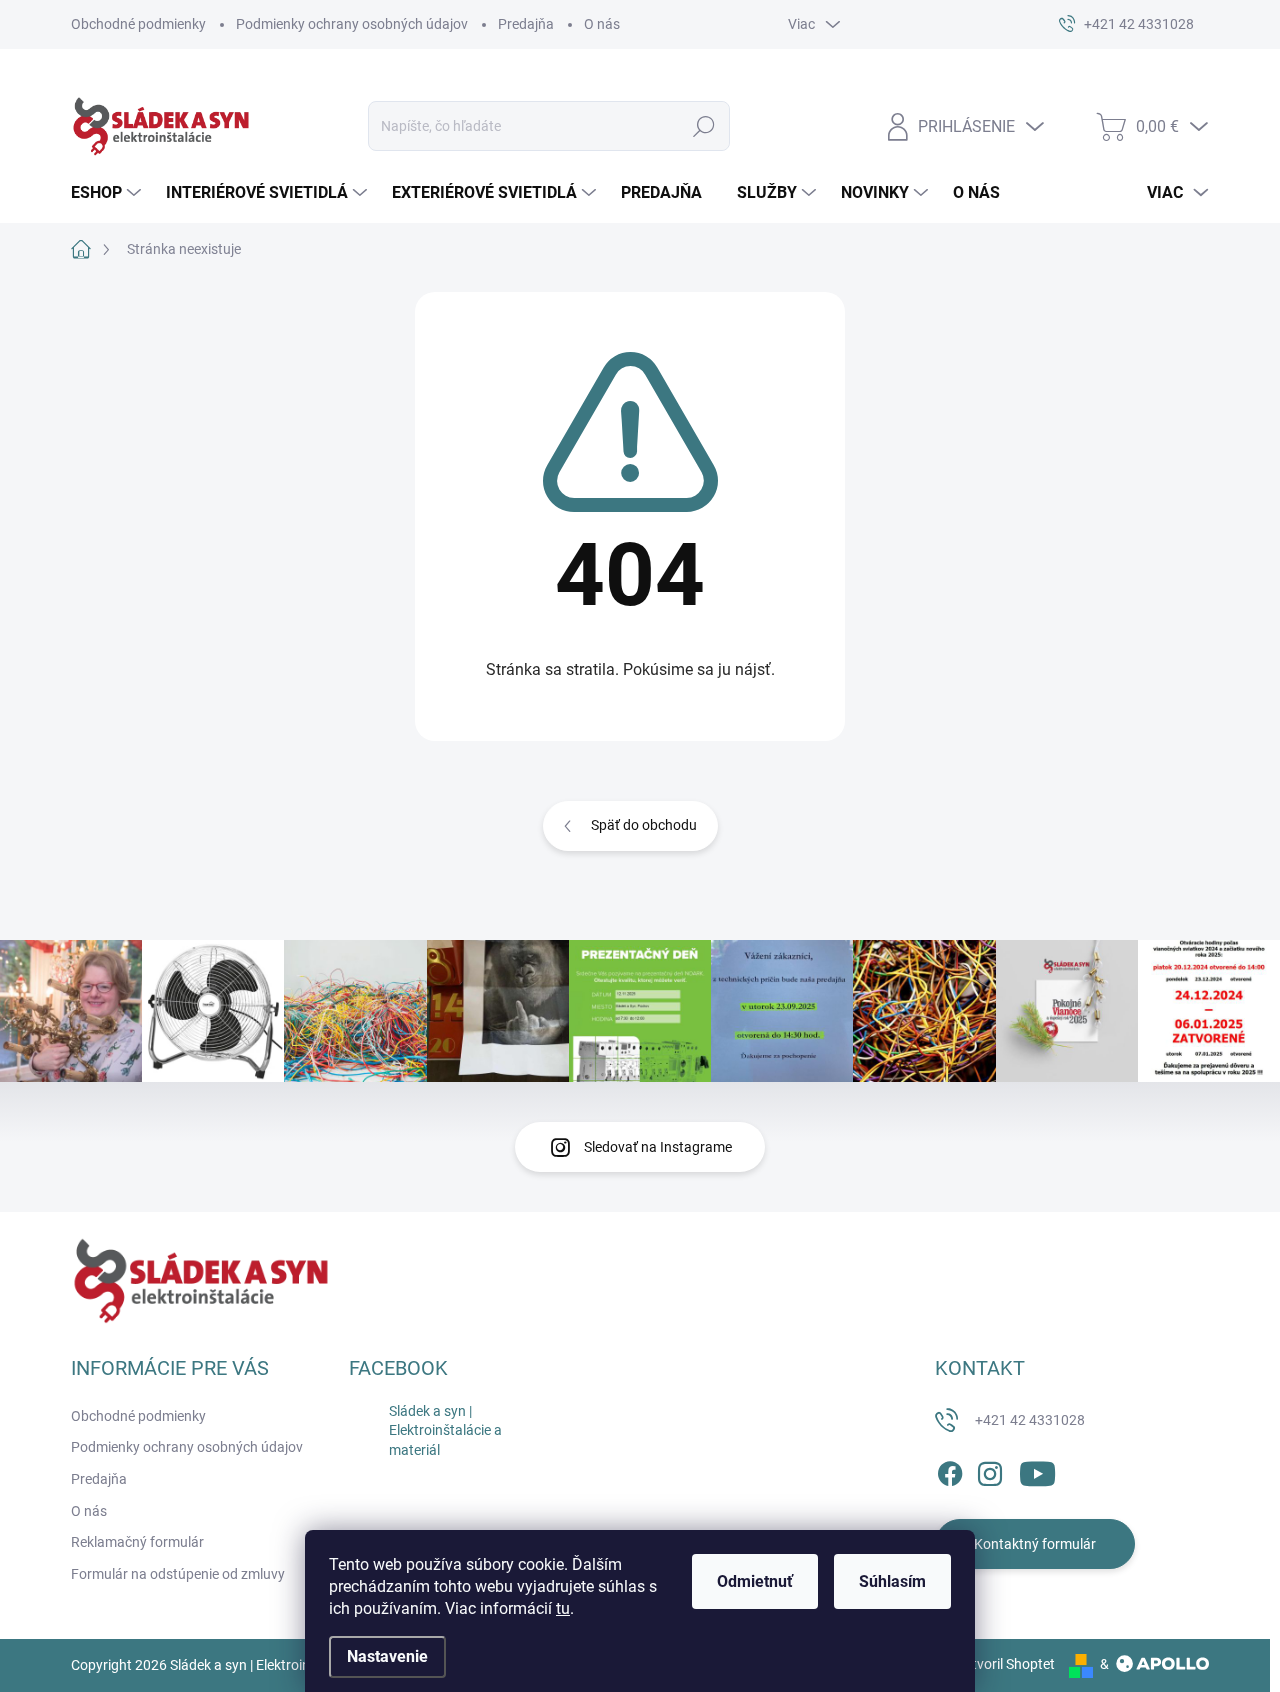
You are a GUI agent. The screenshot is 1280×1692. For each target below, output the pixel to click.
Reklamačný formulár (137, 1542)
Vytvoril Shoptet (1005, 1664)
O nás (602, 24)
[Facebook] (950, 1470)
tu (563, 1608)
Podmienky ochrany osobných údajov (352, 24)
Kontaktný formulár (1035, 1544)
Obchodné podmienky (138, 24)
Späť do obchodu (644, 825)
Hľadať (704, 126)
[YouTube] (1037, 1470)
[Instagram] (990, 1470)
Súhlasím (892, 1581)
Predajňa (526, 24)
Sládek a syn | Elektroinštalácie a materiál (445, 1430)
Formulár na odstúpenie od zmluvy (178, 1574)
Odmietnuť (755, 1581)
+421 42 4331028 (1030, 1420)
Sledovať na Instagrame (658, 1147)
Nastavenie (387, 1656)
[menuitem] (108, 193)
